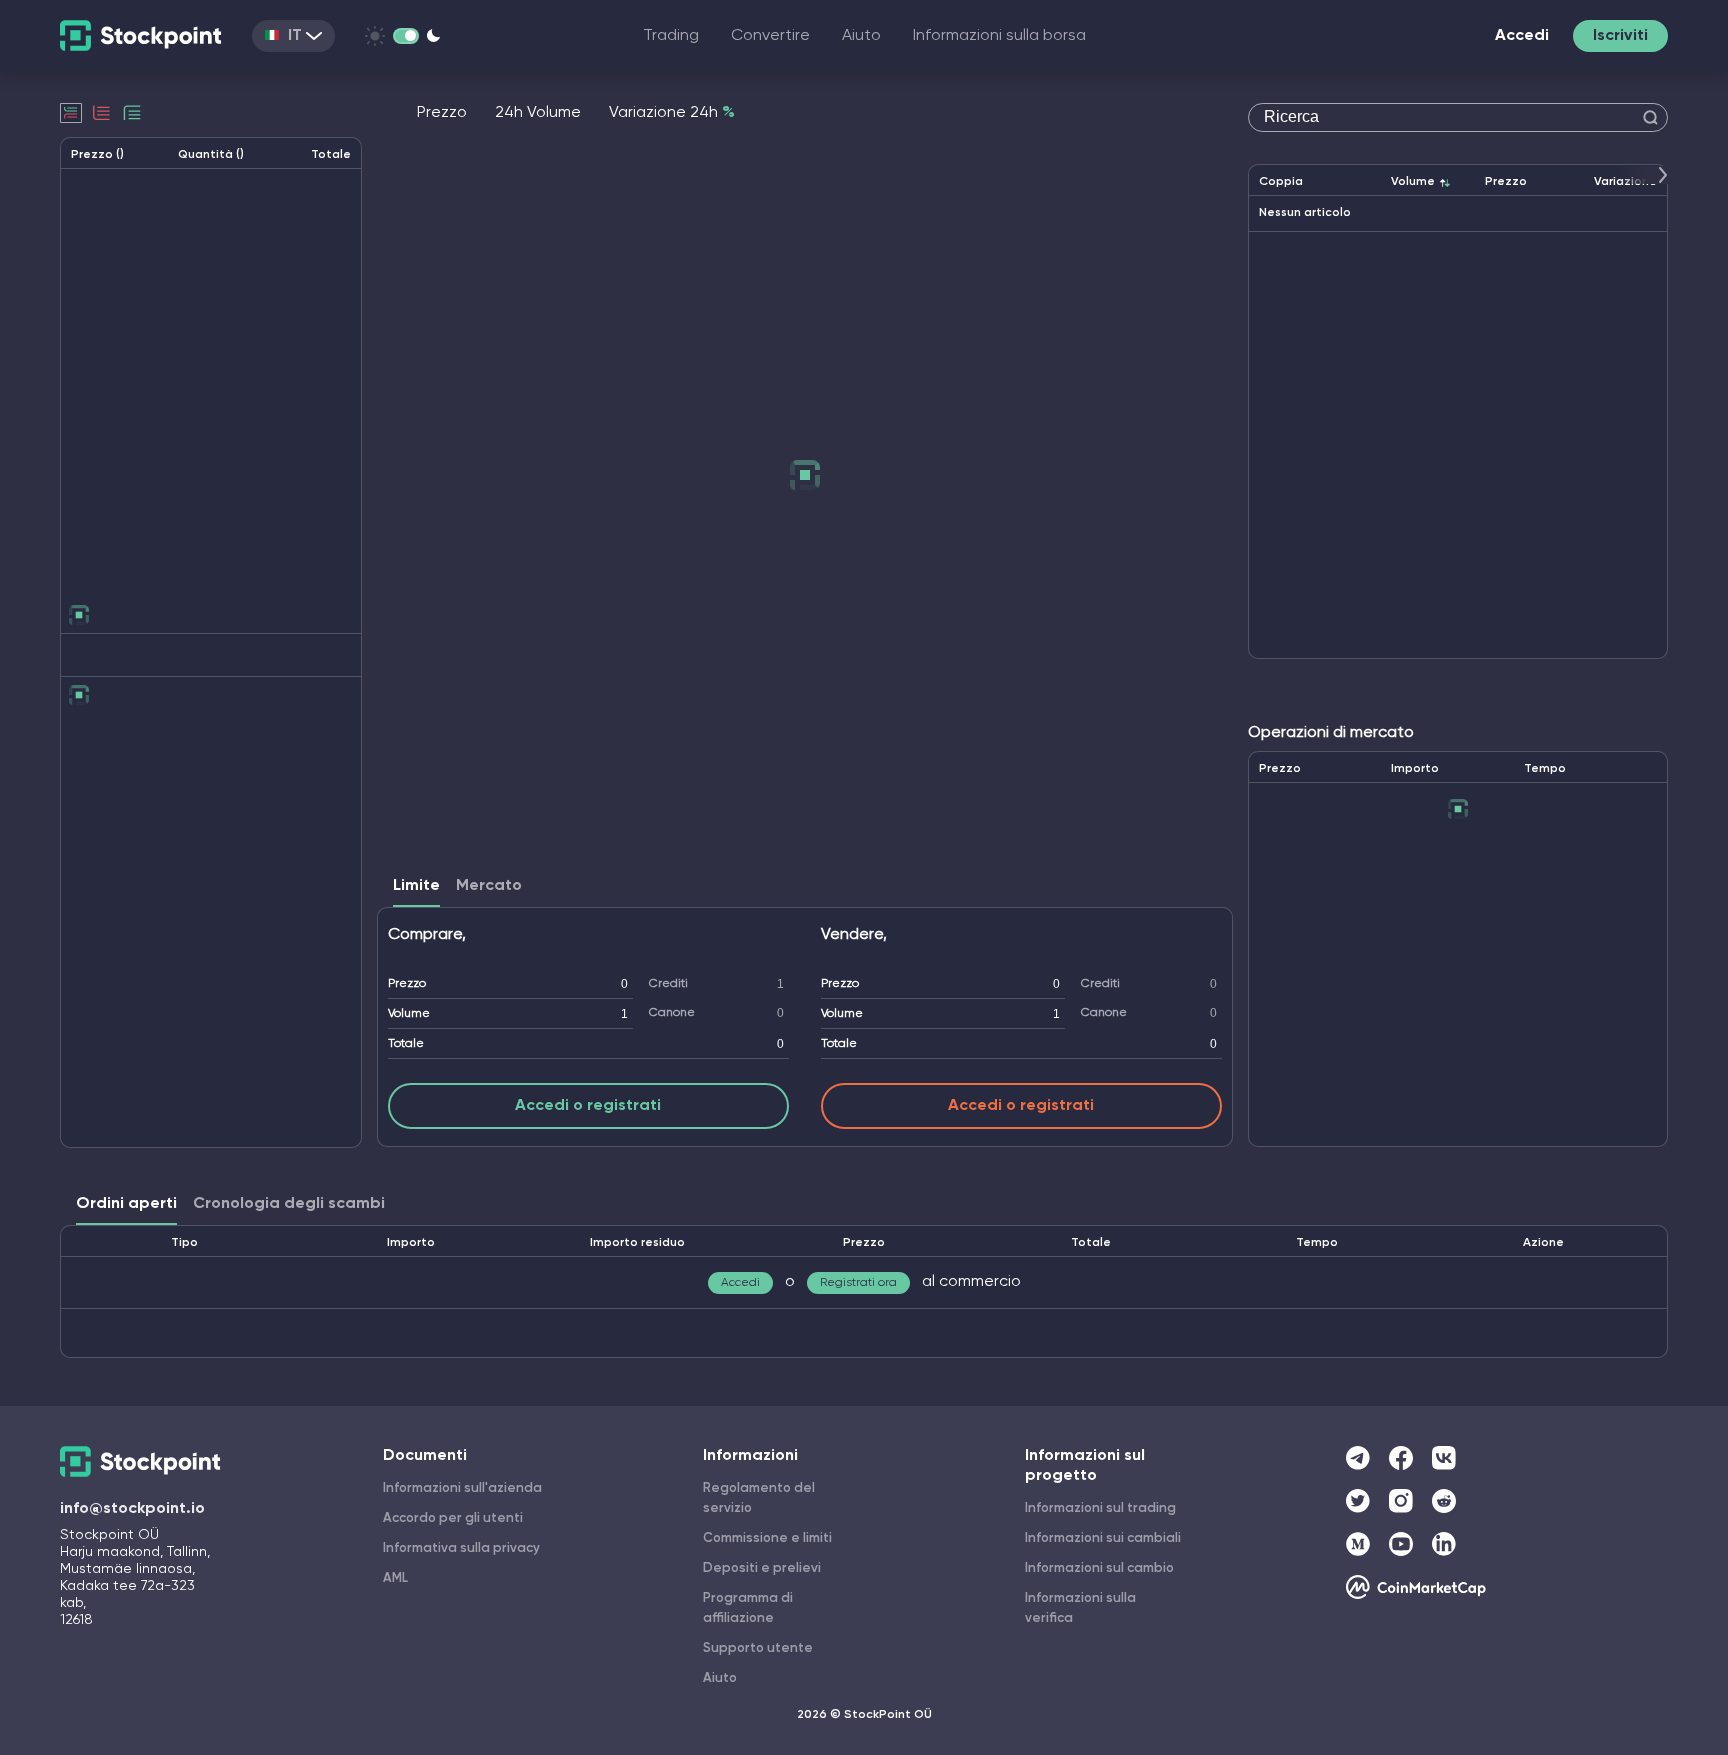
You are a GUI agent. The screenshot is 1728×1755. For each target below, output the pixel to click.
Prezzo (407, 984)
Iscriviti (1620, 36)
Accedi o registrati (588, 1106)
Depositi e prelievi (762, 1568)
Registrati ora (858, 1283)
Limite (416, 886)
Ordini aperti (126, 1204)
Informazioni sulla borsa (999, 36)
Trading (671, 36)
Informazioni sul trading (1100, 1508)
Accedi (1522, 36)
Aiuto (861, 36)
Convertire (770, 36)
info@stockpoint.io (132, 1509)
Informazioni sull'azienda (462, 1488)
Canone (672, 1013)
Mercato (489, 886)
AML (395, 1578)
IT (295, 36)
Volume (409, 1014)
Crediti (668, 984)
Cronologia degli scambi (289, 1204)
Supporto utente (758, 1648)
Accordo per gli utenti (453, 1518)
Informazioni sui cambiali (1103, 1538)
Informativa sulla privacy (461, 1548)
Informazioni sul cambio (1099, 1568)
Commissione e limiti (767, 1538)
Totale (406, 1044)
